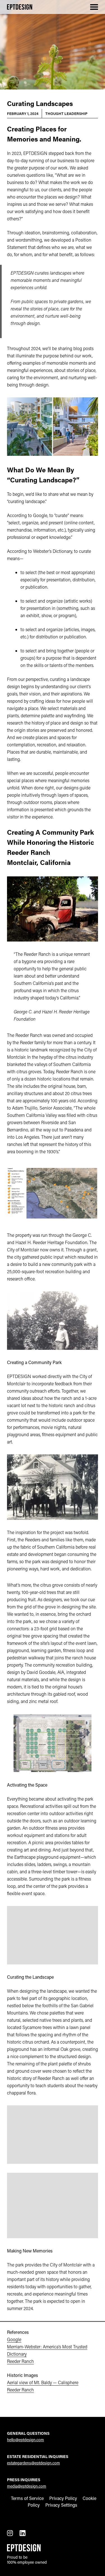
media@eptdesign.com (27, 2486)
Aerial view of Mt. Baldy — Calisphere (43, 2382)
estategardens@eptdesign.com (33, 2463)
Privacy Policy (63, 2498)
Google (14, 2339)
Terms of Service (27, 2498)
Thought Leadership (66, 113)
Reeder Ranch (20, 2361)
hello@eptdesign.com (25, 2440)
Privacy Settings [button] (61, 2505)
